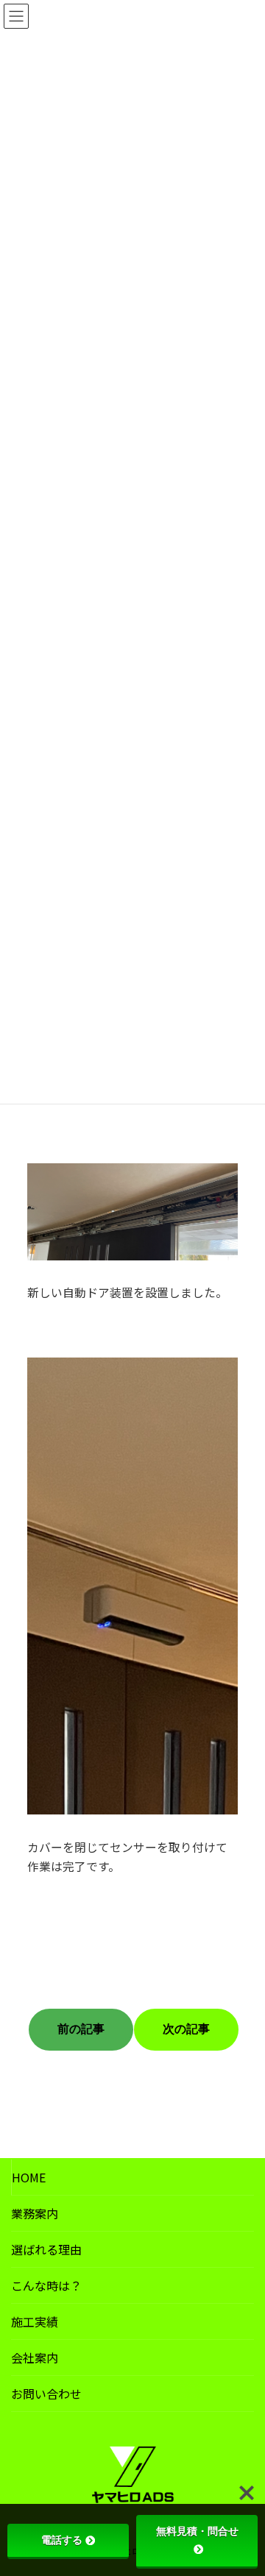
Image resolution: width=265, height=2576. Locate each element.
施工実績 (35, 2321)
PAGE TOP (244, 2485)
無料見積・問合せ (197, 2531)
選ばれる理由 (46, 2249)
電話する (62, 2540)
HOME (29, 2177)
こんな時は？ (46, 2285)
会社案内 (35, 2357)
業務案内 (35, 2213)
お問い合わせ (46, 2394)
